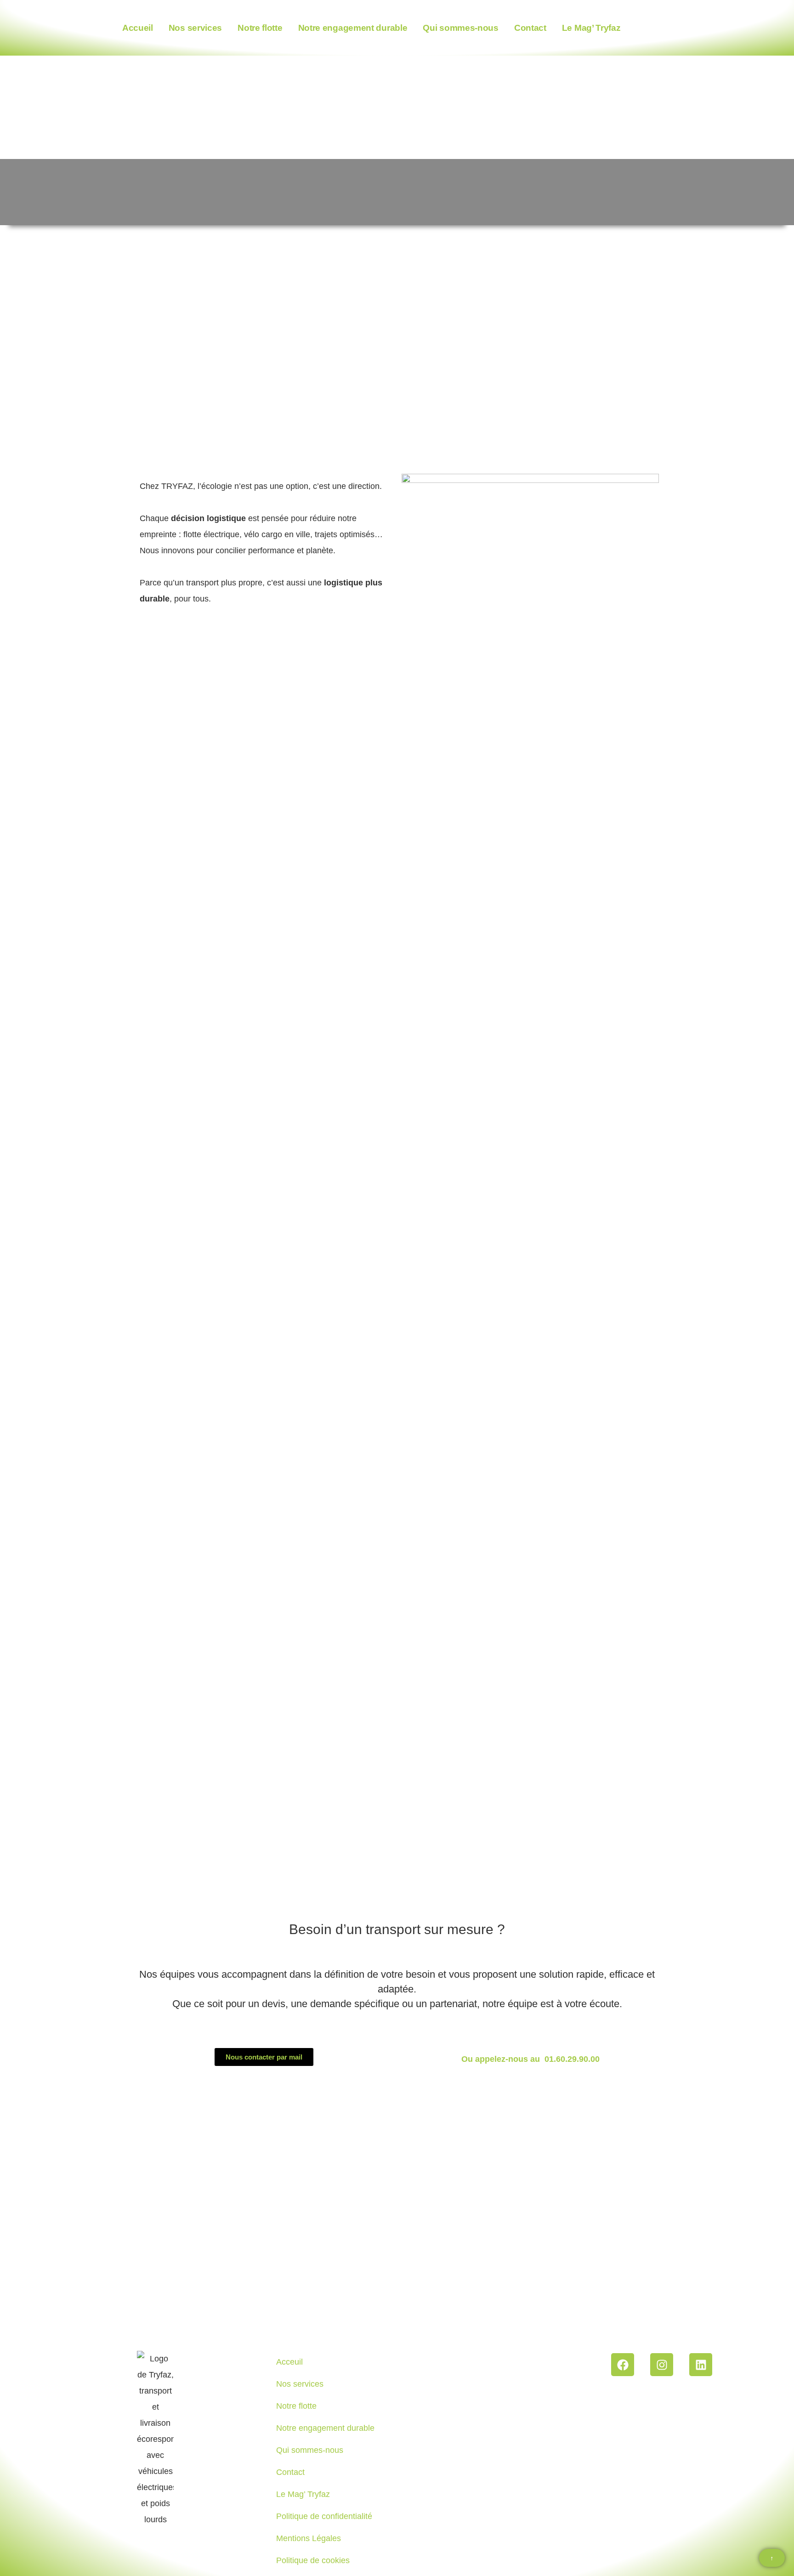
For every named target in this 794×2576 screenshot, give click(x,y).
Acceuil (289, 2362)
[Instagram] (662, 2365)
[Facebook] (623, 2365)
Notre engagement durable (353, 28)
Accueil (138, 28)
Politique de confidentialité (324, 2516)
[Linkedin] (701, 2365)
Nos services (195, 28)
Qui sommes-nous (461, 28)
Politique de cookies (313, 2560)
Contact (530, 28)
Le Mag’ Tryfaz (591, 28)
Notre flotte (260, 28)
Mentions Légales (309, 2538)
